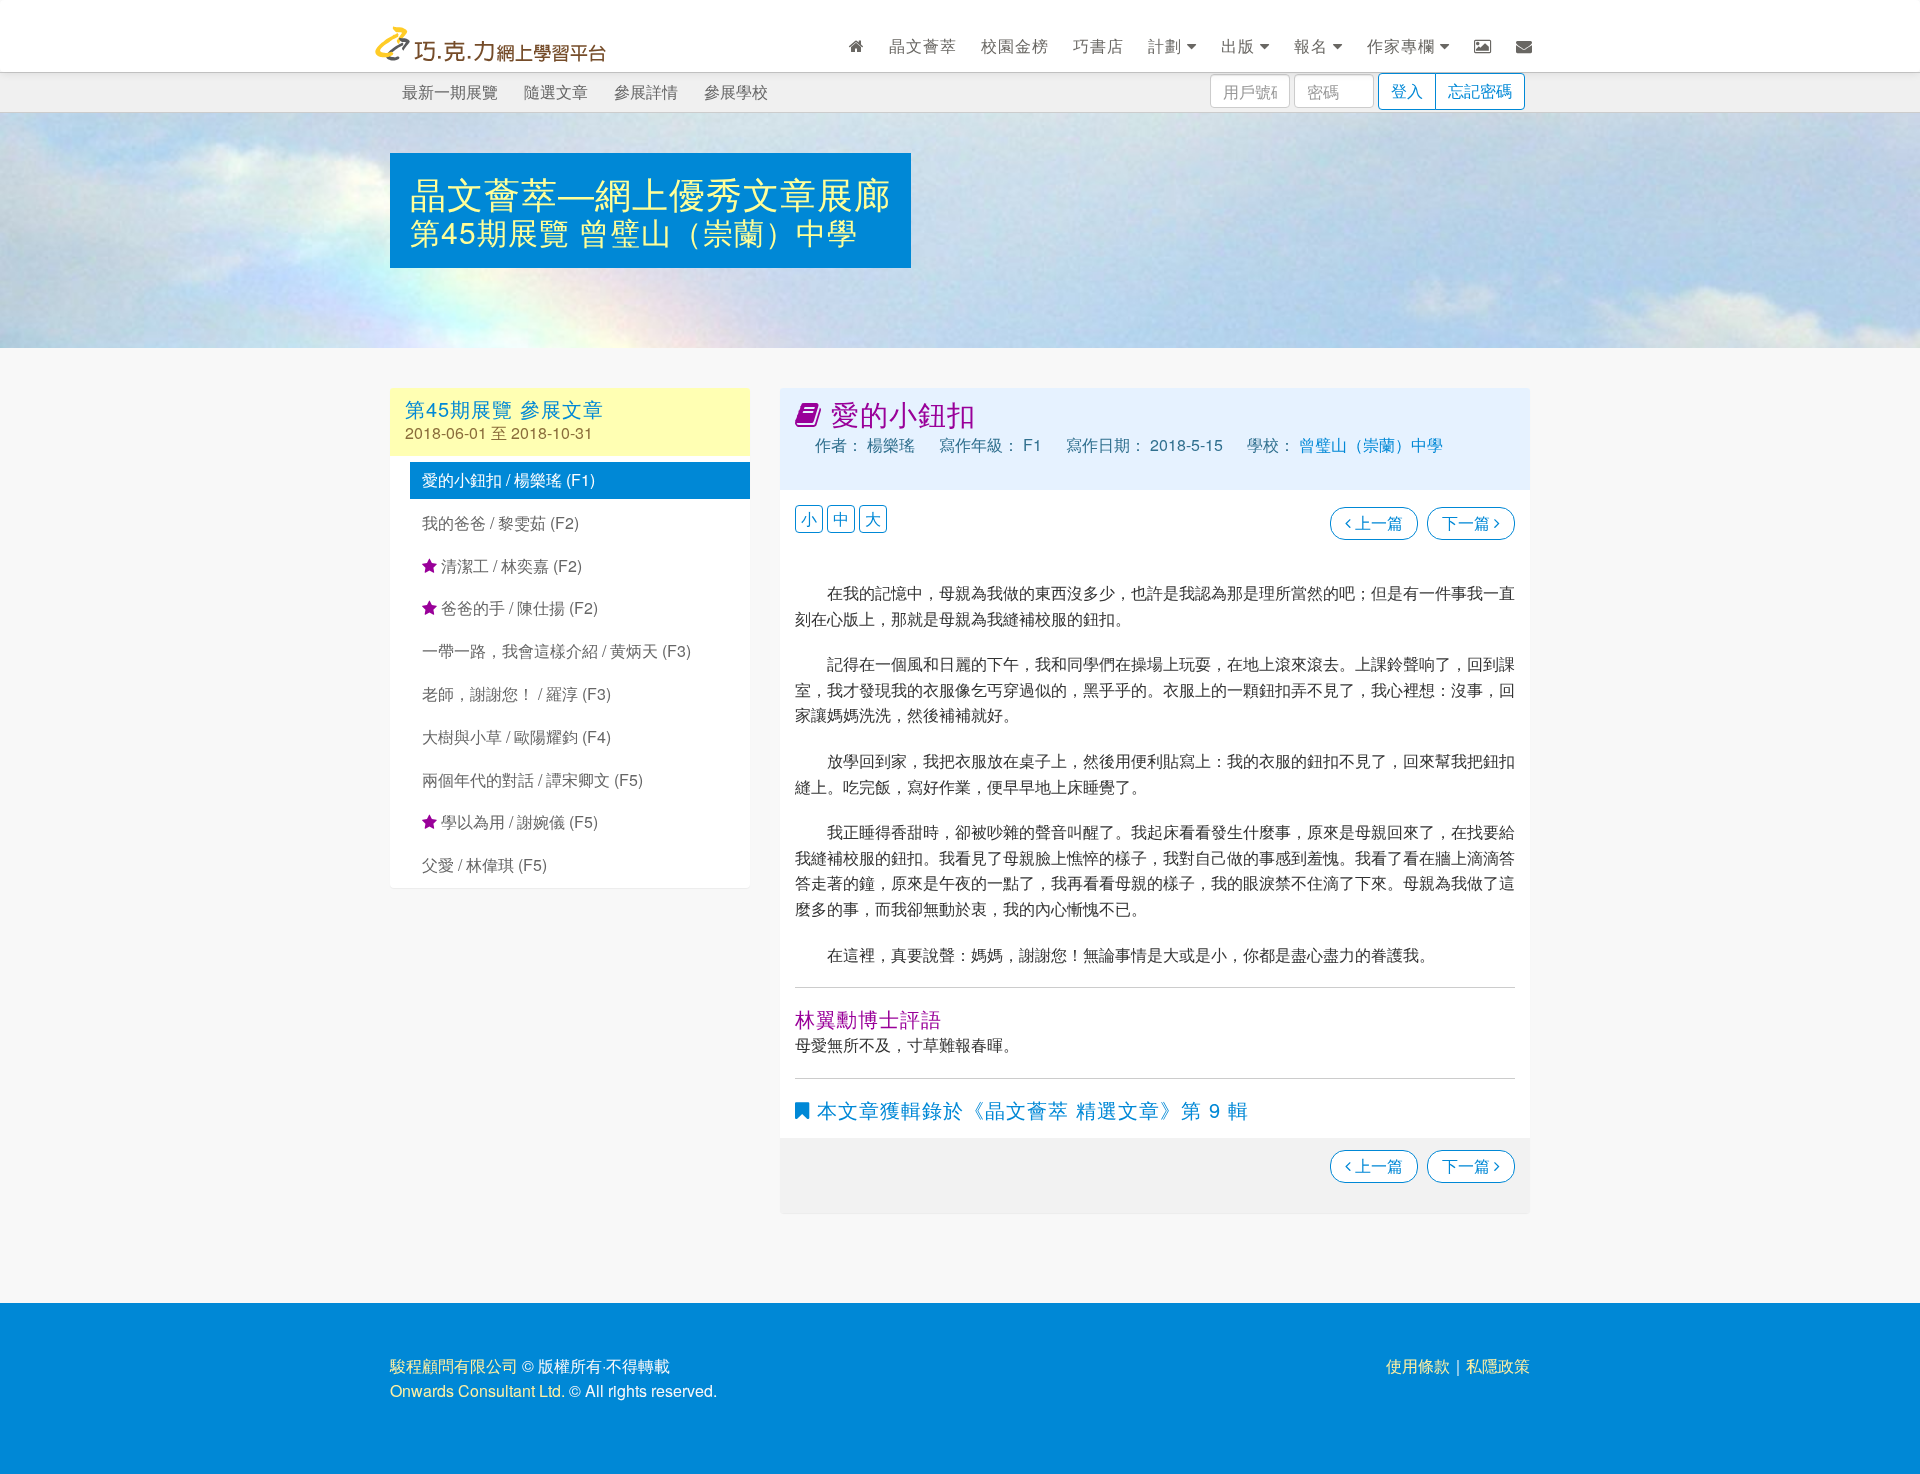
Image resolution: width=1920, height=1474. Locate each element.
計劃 (1167, 45)
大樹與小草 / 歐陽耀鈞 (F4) (516, 736)
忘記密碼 (1480, 90)
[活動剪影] (1483, 46)
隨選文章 (556, 91)
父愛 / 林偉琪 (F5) (484, 864)
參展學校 (736, 91)
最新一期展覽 (450, 91)
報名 (1313, 45)
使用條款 (1418, 1365)
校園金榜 (1015, 45)
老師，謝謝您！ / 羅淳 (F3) (516, 693)
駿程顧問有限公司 (454, 1365)
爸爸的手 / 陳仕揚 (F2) (517, 607)
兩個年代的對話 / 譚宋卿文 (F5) (532, 779)
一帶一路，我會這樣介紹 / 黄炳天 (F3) (556, 650)
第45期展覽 (494, 231)
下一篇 (1468, 522)
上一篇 (1377, 522)
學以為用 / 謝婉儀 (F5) (517, 821)
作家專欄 (1403, 45)
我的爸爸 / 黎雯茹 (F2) (500, 522)
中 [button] (841, 518)
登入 (1407, 90)
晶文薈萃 (923, 45)
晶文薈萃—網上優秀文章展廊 (650, 192)
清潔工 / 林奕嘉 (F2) (509, 565)
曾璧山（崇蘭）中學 (718, 231)
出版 (1240, 45)
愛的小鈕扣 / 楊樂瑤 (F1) (508, 479)
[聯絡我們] (1524, 46)
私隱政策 (1498, 1365)
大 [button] (873, 518)
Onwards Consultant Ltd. (477, 1390)
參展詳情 (646, 91)
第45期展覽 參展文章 (504, 408)
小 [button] (809, 518)
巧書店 (1098, 45)
